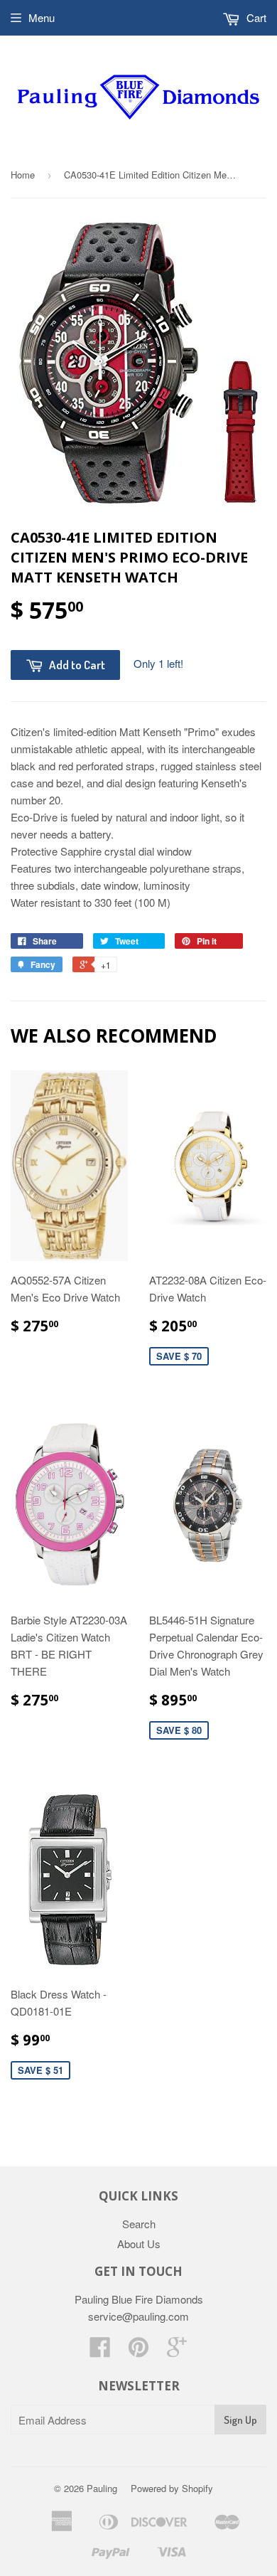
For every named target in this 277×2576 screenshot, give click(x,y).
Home (23, 175)
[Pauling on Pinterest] (138, 2351)
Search (139, 2224)
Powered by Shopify (172, 2488)
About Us (139, 2244)
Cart (255, 17)
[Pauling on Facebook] (100, 2351)
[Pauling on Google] (177, 2351)
